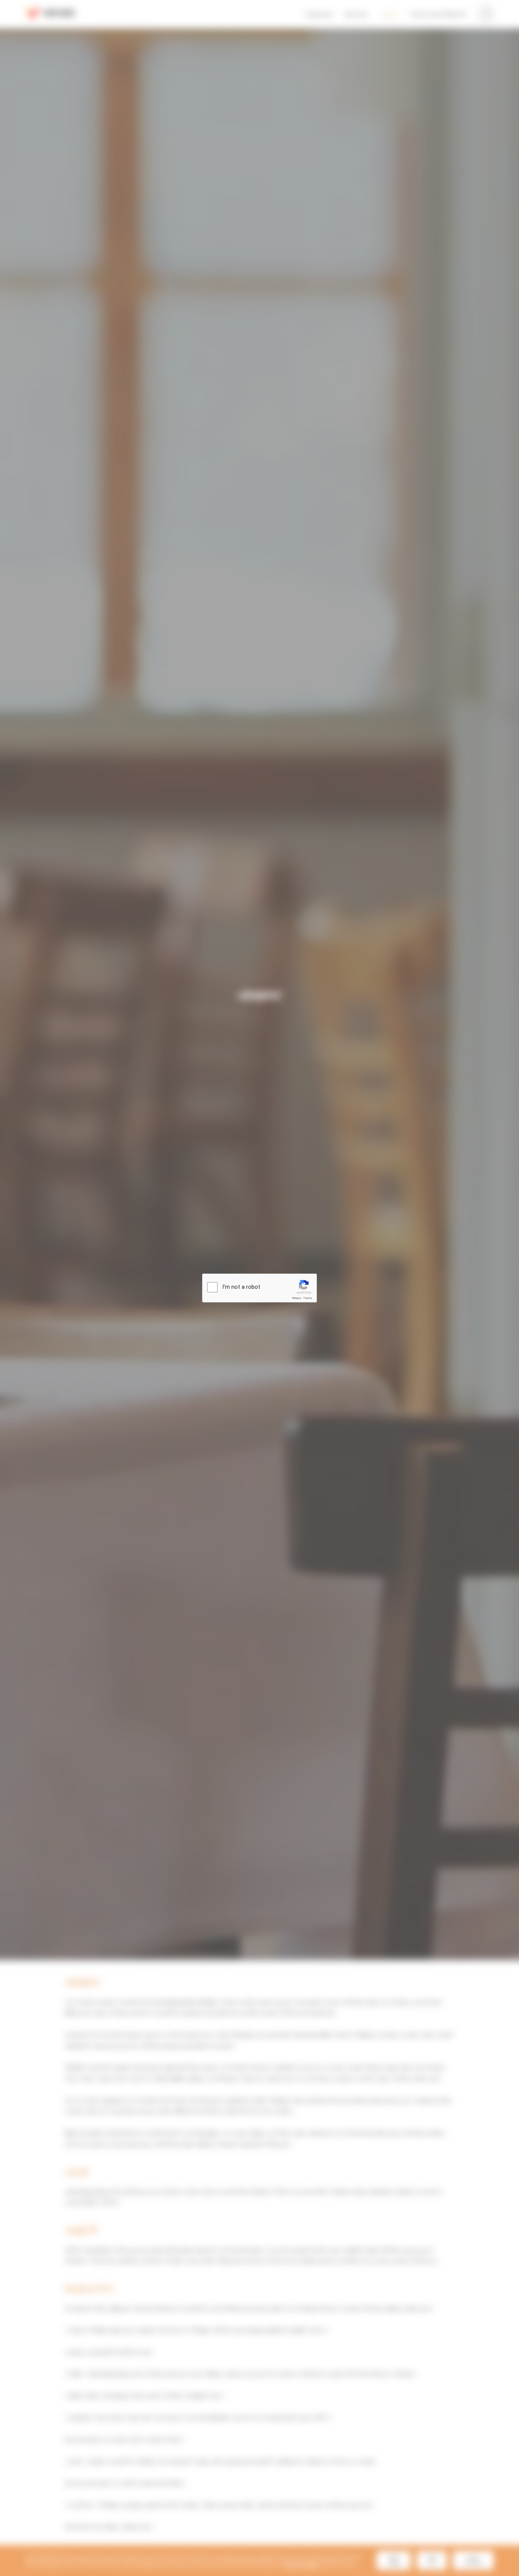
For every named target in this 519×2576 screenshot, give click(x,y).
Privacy (296, 1298)
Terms (308, 1298)
